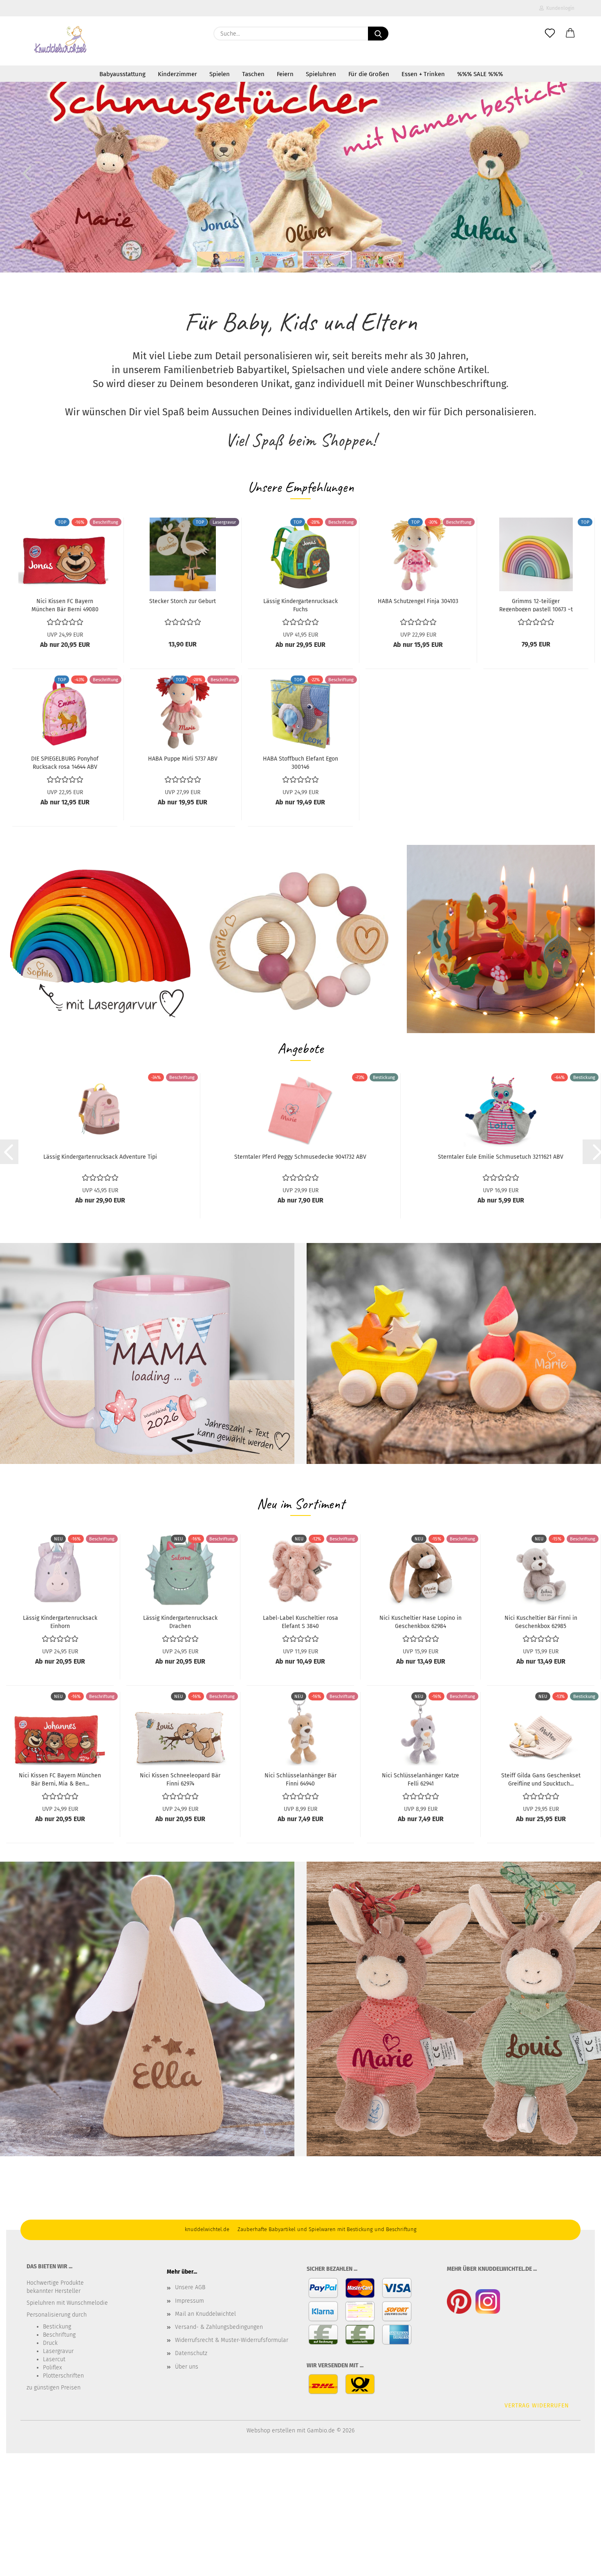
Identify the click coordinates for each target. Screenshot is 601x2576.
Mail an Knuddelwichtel (205, 2314)
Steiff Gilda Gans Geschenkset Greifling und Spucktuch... (541, 1779)
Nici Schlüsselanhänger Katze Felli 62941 (420, 1779)
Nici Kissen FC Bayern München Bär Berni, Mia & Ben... (60, 1779)
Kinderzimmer (177, 74)
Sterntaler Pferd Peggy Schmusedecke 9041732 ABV (300, 1157)
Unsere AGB (190, 2287)
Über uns (187, 2367)
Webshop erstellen (271, 2431)
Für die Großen (369, 74)
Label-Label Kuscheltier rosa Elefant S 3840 (300, 1621)
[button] (570, 34)
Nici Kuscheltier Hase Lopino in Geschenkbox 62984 (420, 1621)
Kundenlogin (559, 8)
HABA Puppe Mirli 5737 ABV (183, 759)
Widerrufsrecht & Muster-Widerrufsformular (232, 2340)
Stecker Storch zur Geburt (183, 601)
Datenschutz (191, 2353)
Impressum (189, 2301)
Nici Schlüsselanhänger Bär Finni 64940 (300, 1779)
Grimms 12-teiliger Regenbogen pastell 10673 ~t (536, 605)
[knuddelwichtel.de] (61, 41)
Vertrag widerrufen (537, 2406)
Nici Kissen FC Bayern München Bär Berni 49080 (65, 605)
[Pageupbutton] (579, 2564)
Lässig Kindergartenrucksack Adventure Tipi (100, 1157)
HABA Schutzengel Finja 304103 (418, 601)
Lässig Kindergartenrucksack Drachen (180, 1621)
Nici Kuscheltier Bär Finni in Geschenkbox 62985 (541, 1621)
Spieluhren (321, 74)
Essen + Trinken (423, 74)
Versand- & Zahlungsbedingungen (219, 2327)
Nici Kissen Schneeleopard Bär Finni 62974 (180, 1779)
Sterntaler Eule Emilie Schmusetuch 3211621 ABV (501, 1157)
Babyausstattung (122, 74)
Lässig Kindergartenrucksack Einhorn (60, 1621)
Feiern (285, 74)
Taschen (253, 74)
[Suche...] (378, 34)
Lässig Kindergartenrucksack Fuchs (300, 605)
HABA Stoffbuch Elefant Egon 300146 (300, 762)
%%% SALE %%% (480, 74)
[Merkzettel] (550, 34)
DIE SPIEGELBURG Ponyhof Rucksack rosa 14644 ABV (65, 762)
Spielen (220, 74)
